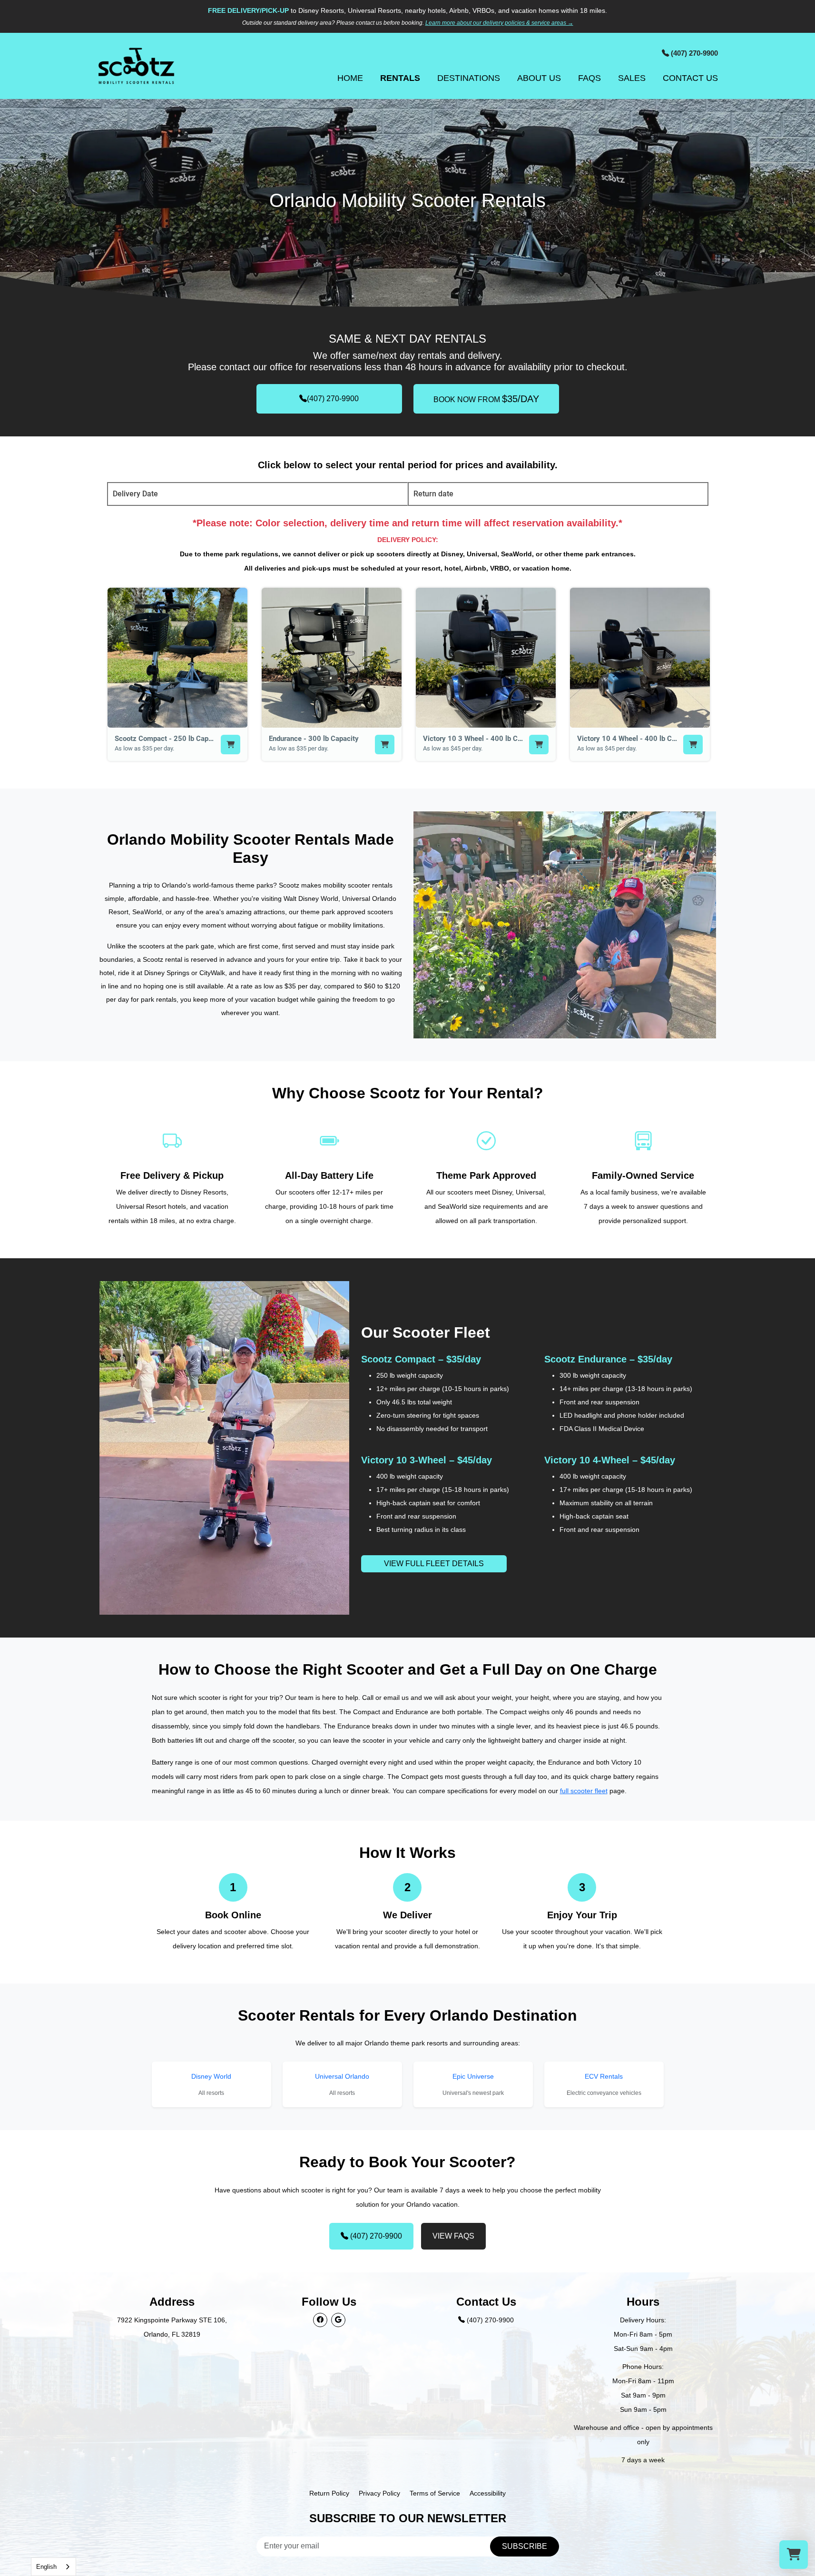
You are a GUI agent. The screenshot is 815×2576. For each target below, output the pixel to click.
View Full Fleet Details (434, 1564)
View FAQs (453, 2236)
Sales (632, 78)
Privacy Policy (379, 2493)
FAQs (589, 78)
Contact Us (690, 78)
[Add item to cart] (231, 745)
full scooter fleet (584, 1791)
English (46, 2567)
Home (350, 78)
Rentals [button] (400, 78)
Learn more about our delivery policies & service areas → (499, 23)
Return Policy (329, 2493)
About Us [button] (539, 78)
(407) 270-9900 (333, 399)
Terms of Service (435, 2493)
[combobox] (54, 2567)
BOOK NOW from (486, 399)
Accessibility (488, 2493)
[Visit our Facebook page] (320, 2320)
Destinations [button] (469, 78)
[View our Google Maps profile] (338, 2320)
